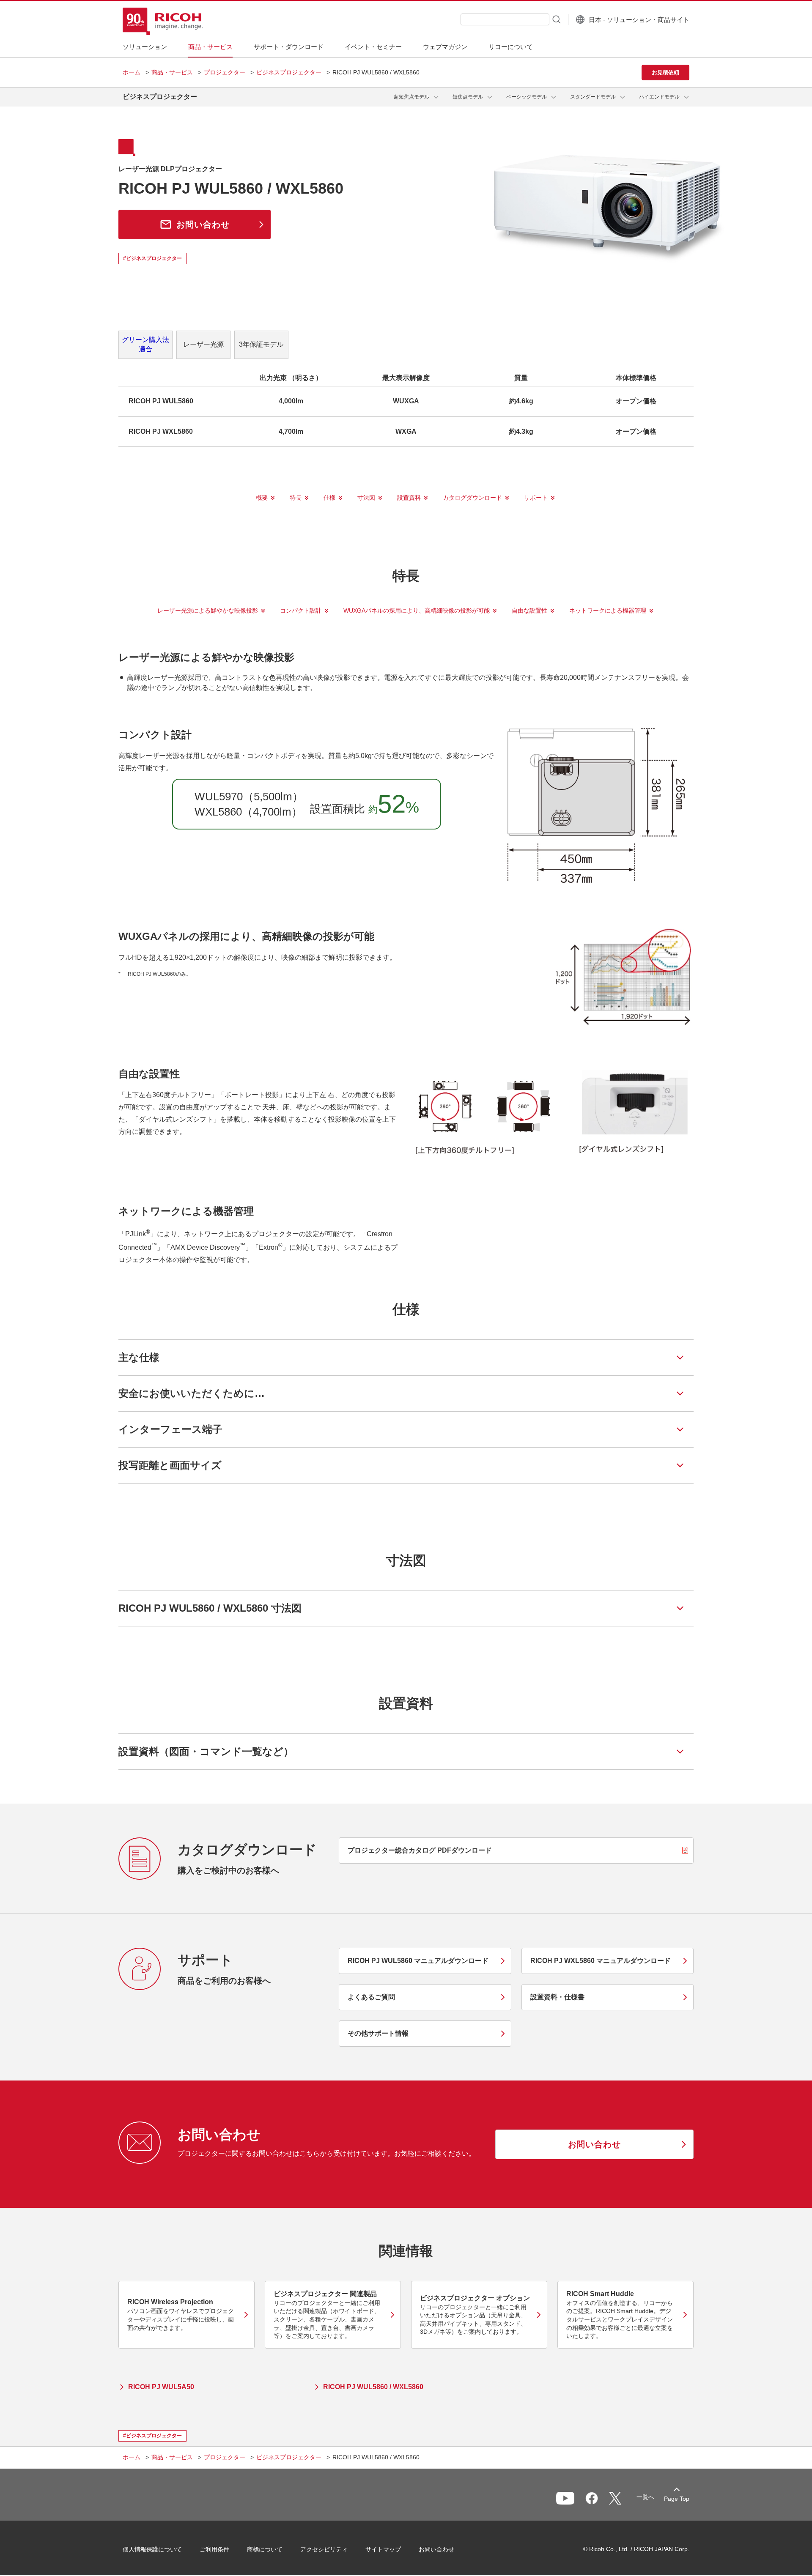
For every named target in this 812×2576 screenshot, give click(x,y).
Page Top (677, 2499)
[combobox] (505, 19)
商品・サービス (172, 72)
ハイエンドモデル (659, 97)
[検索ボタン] (556, 19)
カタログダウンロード (472, 498)
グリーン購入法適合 (145, 344)
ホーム (132, 72)
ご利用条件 (214, 2549)
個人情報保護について (152, 2549)
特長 (296, 498)
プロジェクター (225, 72)
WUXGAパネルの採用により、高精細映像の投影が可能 (417, 610)
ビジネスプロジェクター (289, 72)
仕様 (329, 498)
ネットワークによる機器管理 (608, 610)
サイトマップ (383, 2549)
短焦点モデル (468, 97)
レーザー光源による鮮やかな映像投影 (208, 610)
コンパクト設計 (301, 610)
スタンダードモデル (593, 97)
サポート (536, 498)
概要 (262, 498)
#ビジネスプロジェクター (152, 258)
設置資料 (409, 498)
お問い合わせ (436, 2549)
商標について (265, 2549)
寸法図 (366, 498)
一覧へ (645, 2497)
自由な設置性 (529, 610)
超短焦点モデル (411, 97)
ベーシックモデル (527, 97)
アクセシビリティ (324, 2549)
